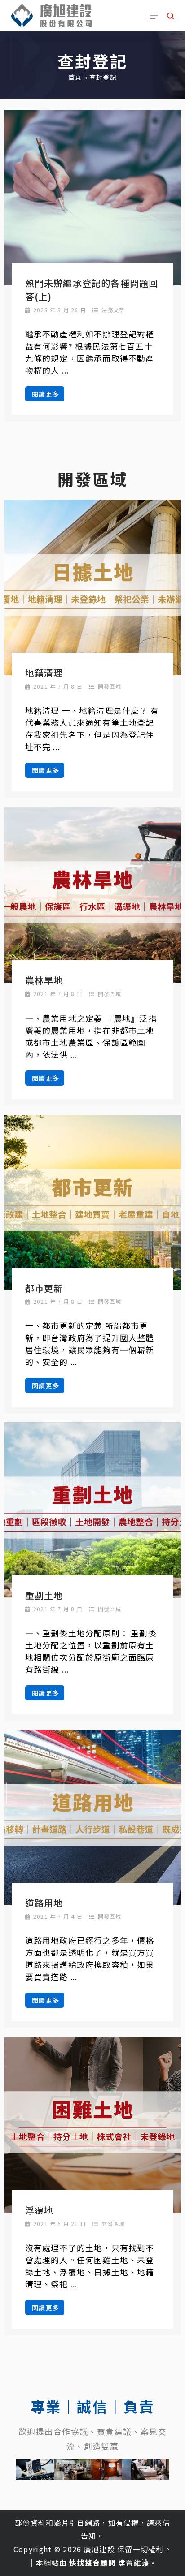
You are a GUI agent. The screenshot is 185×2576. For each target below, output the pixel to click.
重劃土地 (44, 1595)
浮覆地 (40, 2210)
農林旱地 (44, 980)
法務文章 (113, 310)
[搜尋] (170, 16)
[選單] (154, 16)
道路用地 (44, 1903)
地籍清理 (44, 673)
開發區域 (110, 686)
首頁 (75, 77)
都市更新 (44, 1288)
